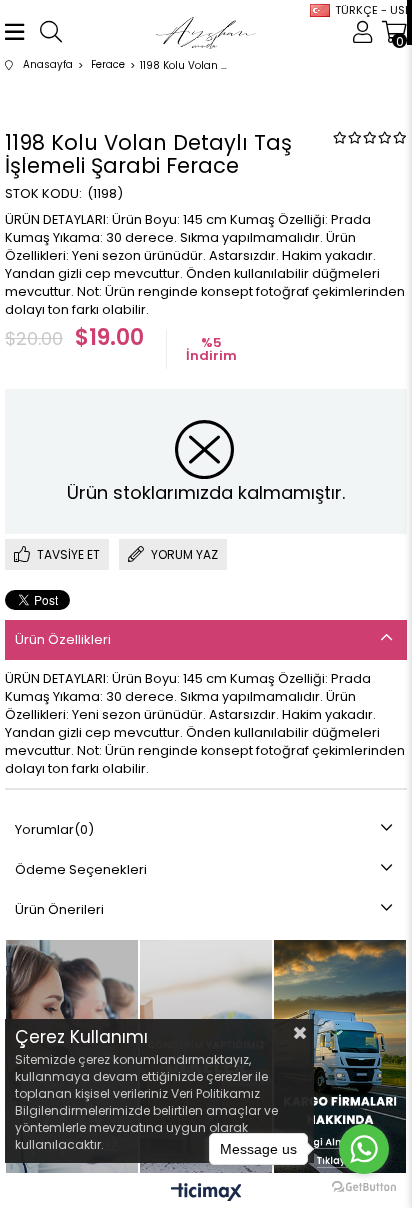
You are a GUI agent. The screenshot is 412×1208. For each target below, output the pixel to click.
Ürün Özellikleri (63, 639)
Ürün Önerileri (59, 909)
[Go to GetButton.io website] (364, 1187)
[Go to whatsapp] (364, 1149)
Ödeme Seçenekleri (81, 869)
